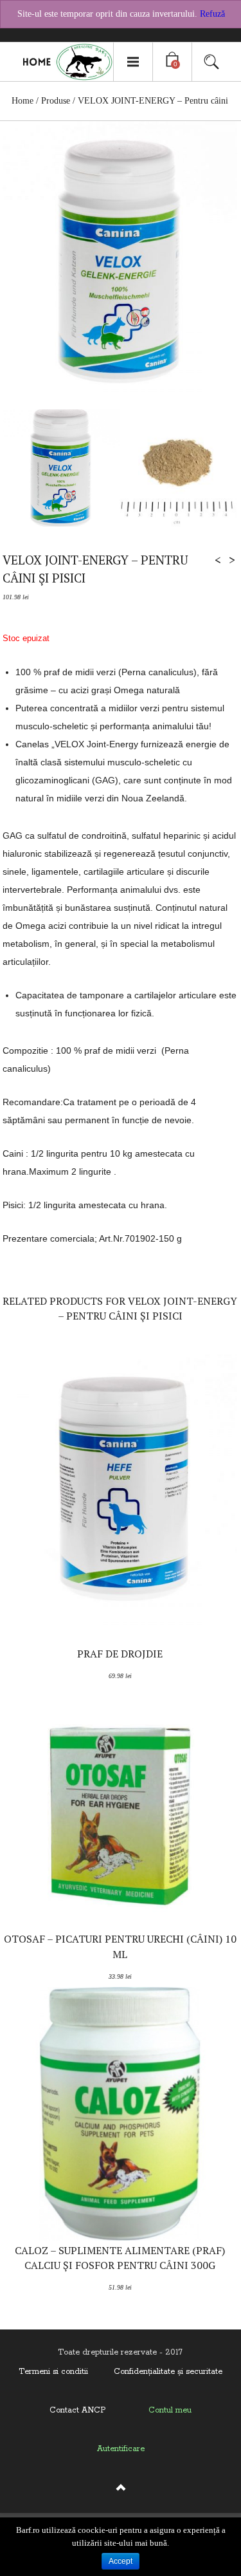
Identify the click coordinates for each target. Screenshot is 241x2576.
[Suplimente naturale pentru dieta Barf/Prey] (62, 62)
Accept (121, 2561)
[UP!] (121, 2493)
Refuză (212, 14)
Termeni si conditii (53, 2372)
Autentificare (121, 2449)
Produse (56, 101)
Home (22, 101)
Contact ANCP (77, 2410)
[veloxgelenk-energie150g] (61, 468)
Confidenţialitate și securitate (168, 2372)
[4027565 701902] (178, 468)
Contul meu (170, 2410)
